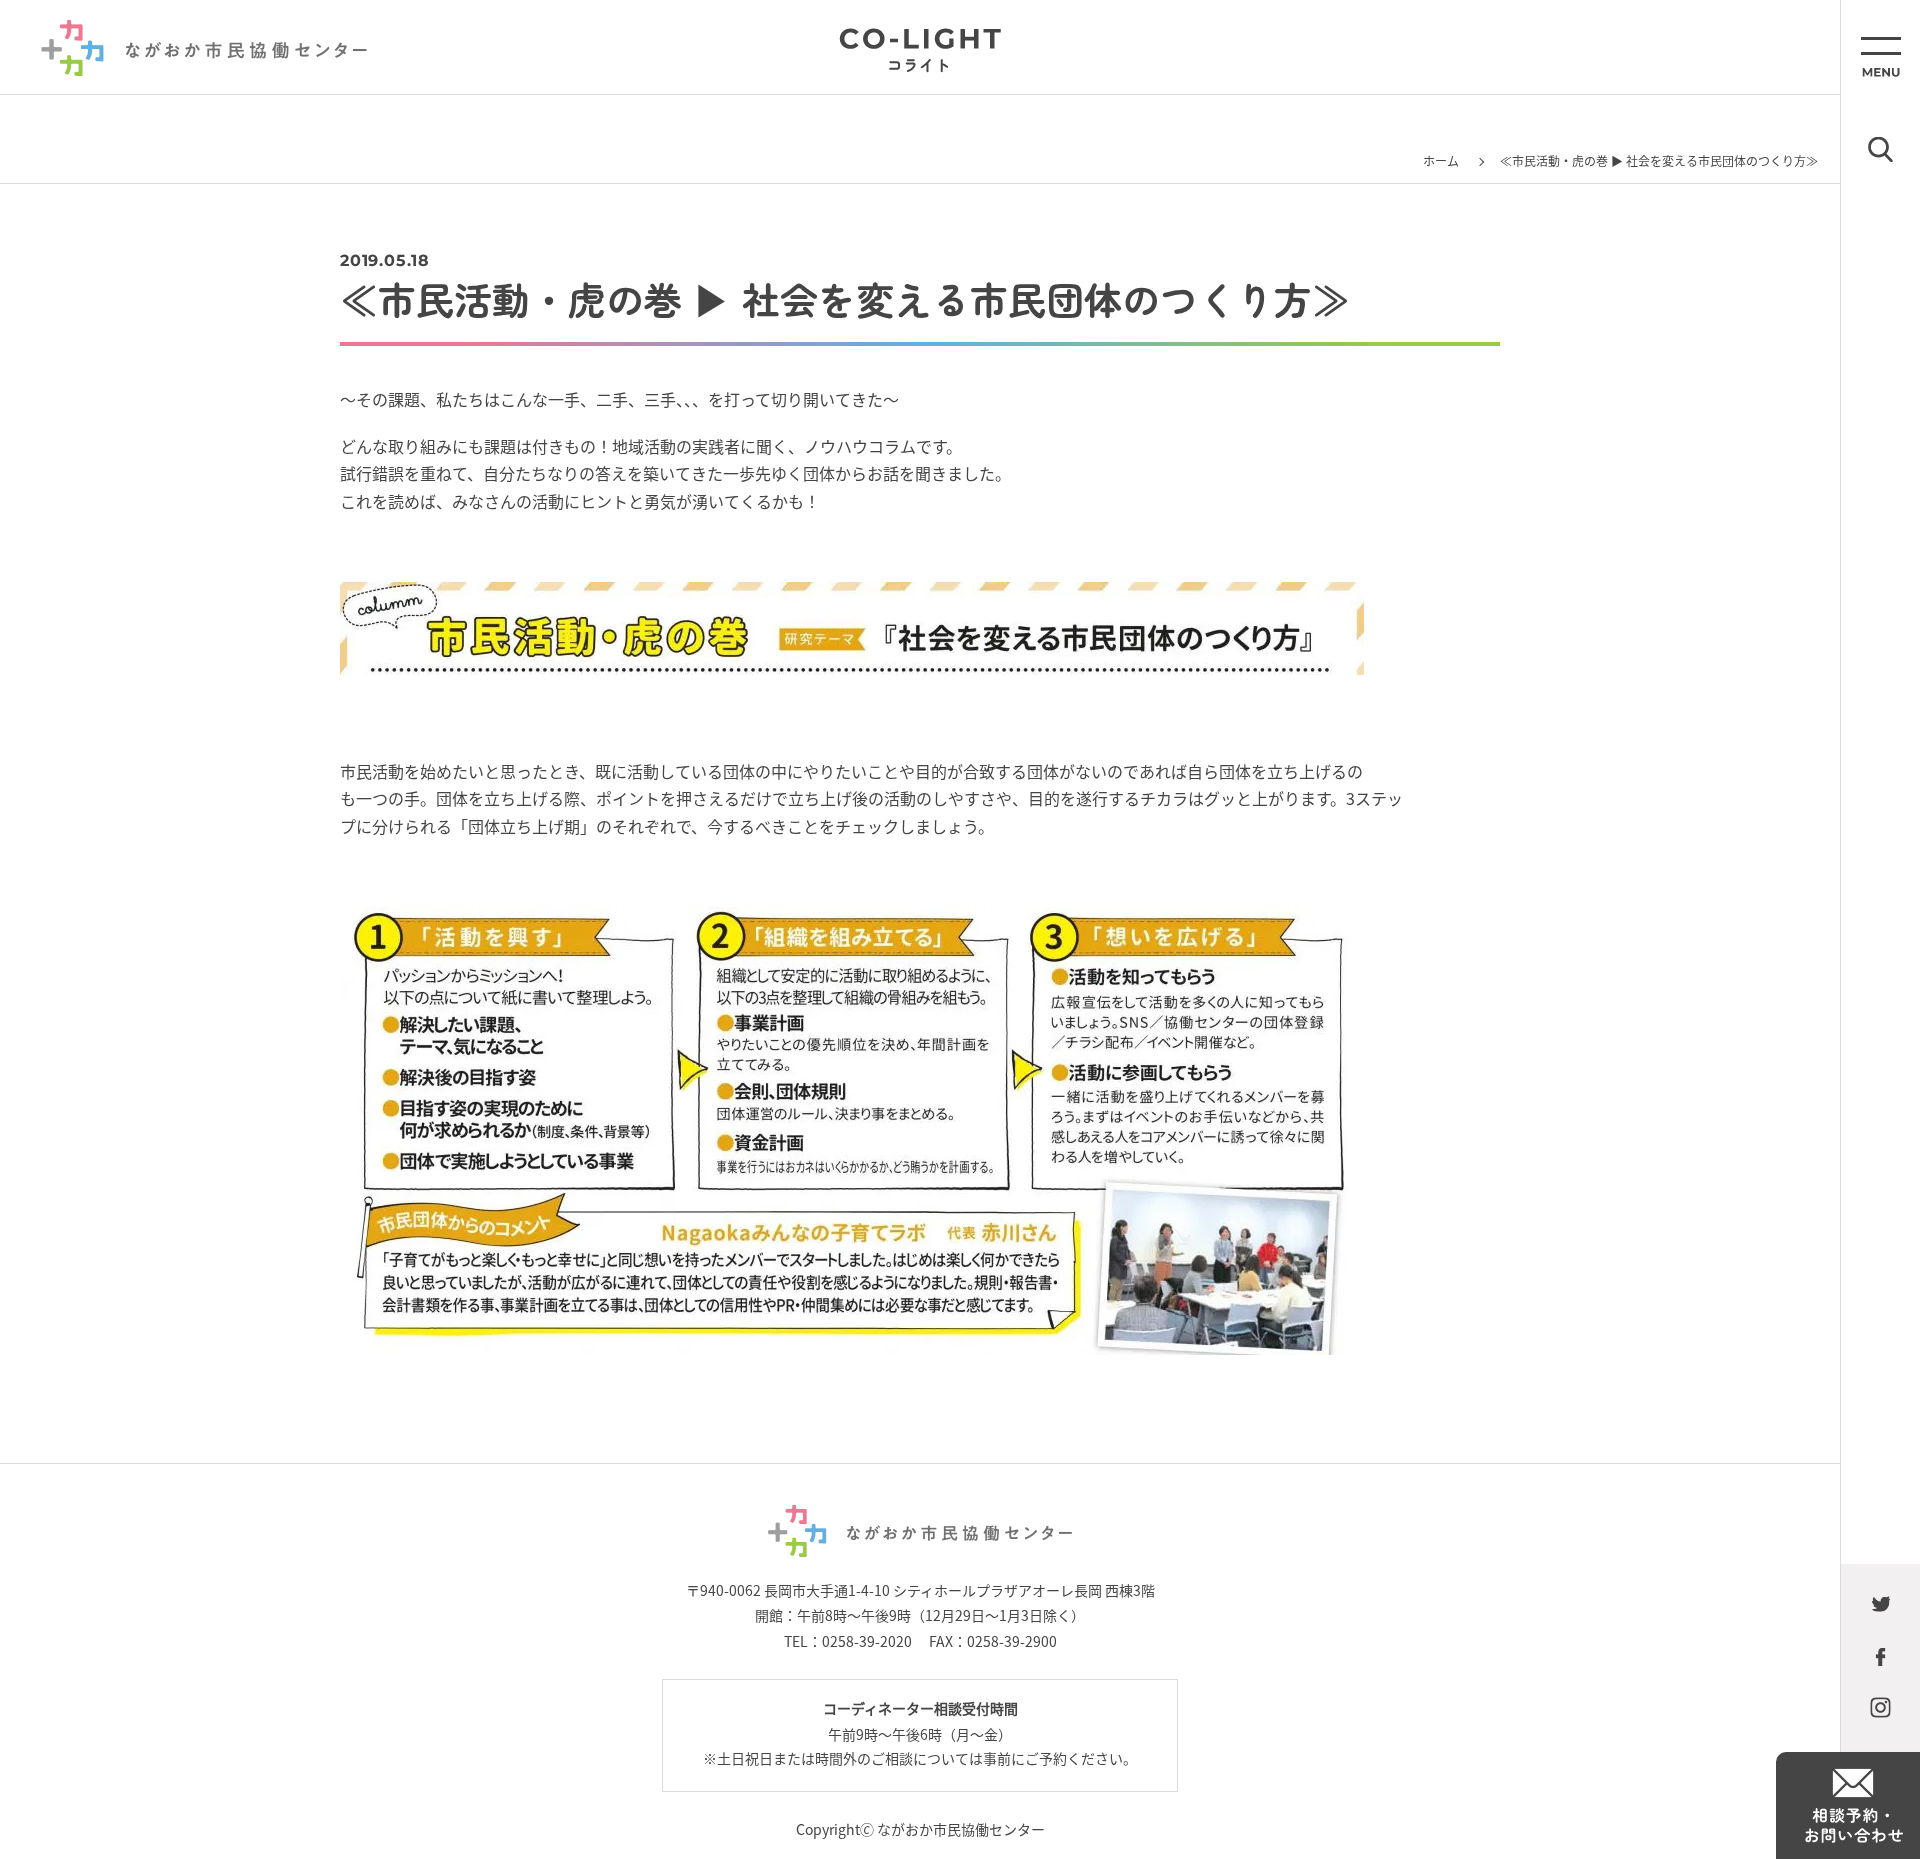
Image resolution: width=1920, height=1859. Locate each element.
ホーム (1441, 160)
